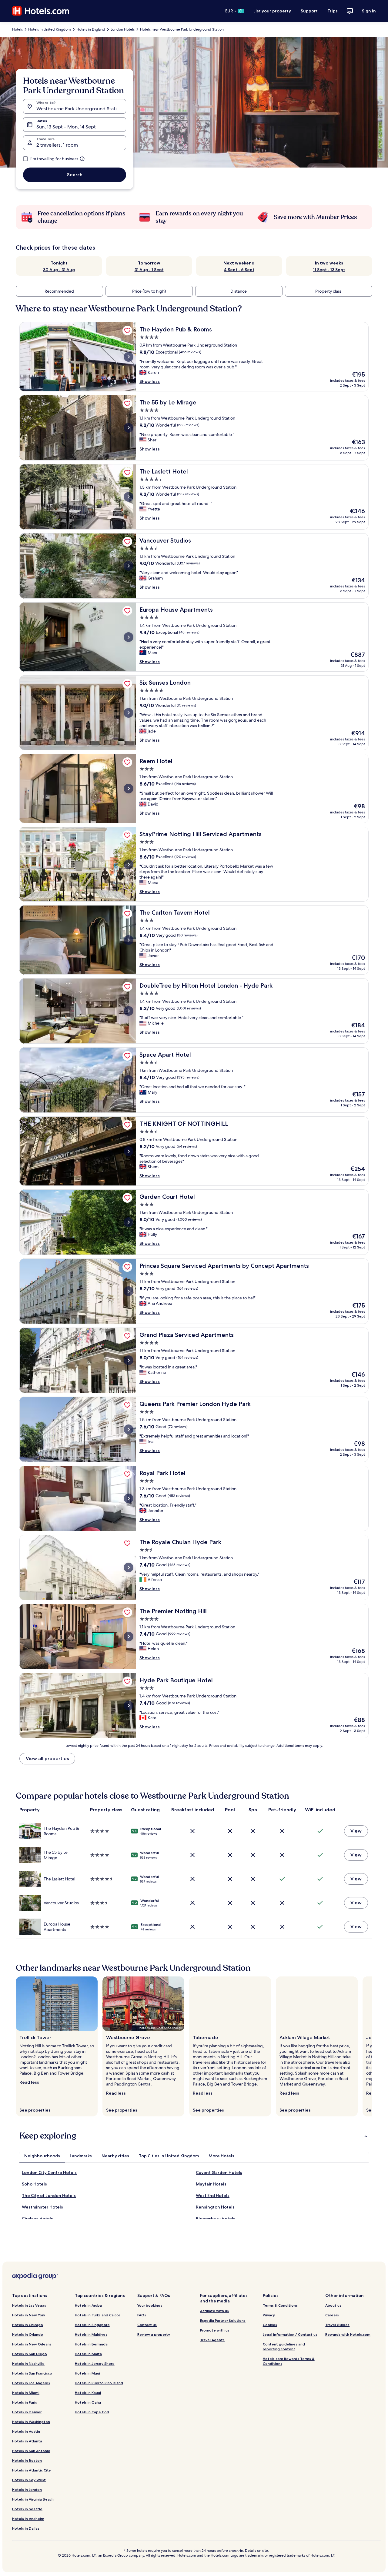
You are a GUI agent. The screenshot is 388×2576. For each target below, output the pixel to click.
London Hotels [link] (123, 29)
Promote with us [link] (215, 2330)
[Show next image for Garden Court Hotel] (129, 1222)
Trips (333, 11)
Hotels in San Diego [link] (30, 2354)
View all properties (47, 1758)
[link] (127, 331)
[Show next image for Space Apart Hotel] (129, 1080)
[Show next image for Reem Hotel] (129, 789)
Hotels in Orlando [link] (28, 2334)
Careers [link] (332, 2315)
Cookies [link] (270, 2325)
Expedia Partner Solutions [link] (223, 2320)
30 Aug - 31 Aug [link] (59, 270)
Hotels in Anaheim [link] (28, 2519)
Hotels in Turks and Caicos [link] (98, 2315)
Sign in (369, 11)
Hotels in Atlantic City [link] (32, 2470)
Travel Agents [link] (212, 2340)
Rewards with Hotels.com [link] (348, 2334)
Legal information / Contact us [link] (290, 2334)
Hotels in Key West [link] (29, 2480)
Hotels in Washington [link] (31, 2422)
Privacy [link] (269, 2315)
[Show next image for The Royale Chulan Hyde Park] (129, 1567)
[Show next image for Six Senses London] (129, 713)
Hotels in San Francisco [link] (32, 2373)
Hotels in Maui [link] (87, 2373)
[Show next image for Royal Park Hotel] (129, 1498)
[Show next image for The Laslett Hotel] (129, 497)
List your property (272, 11)
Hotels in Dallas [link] (26, 2528)
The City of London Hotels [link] (49, 2195)
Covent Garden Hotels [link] (219, 2172)
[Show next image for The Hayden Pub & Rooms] (129, 357)
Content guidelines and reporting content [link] (284, 2347)
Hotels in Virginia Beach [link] (33, 2499)
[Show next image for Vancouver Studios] (129, 566)
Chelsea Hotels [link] (37, 2219)
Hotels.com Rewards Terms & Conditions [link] (289, 2361)
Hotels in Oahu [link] (88, 2402)
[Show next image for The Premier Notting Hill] (129, 1637)
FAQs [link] (142, 2315)
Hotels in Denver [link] (27, 2412)
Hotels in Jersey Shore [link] (95, 2363)
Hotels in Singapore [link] (92, 2325)
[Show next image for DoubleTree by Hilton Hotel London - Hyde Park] (129, 1011)
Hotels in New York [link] (29, 2315)
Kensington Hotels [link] (215, 2207)
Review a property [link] (154, 2334)
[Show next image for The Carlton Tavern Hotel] (129, 940)
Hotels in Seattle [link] (27, 2509)
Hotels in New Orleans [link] (32, 2344)
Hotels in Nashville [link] (28, 2363)
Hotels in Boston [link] (27, 2460)
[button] (194, 2136)
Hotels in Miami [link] (26, 2393)
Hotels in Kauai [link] (88, 2393)
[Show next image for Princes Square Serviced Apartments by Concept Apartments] (129, 1291)
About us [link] (333, 2305)
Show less (150, 381)
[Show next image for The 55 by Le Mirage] (129, 428)
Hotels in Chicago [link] (28, 2325)
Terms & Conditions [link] (280, 2305)
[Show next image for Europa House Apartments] (129, 637)
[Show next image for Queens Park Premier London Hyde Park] (129, 1429)
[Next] (372, 2046)
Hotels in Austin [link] (26, 2431)
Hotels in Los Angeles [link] (31, 2383)
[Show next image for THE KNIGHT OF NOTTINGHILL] (129, 1151)
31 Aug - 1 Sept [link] (149, 270)
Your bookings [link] (150, 2305)
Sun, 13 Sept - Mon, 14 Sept (66, 127)
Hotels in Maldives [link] (91, 2334)
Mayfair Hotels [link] (211, 2184)
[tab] (42, 2156)
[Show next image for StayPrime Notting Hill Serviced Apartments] (129, 864)
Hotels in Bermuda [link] (91, 2344)
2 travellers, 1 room (57, 145)
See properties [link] (35, 2110)
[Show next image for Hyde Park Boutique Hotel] (129, 1706)
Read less (29, 2082)
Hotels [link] (17, 29)
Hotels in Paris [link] (25, 2402)
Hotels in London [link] (27, 2490)
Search (75, 175)
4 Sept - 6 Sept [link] (239, 270)
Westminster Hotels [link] (42, 2207)
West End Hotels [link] (213, 2195)
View (356, 1831)
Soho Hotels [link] (34, 2184)
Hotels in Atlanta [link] (27, 2441)
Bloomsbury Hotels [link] (216, 2219)
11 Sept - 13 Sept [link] (329, 270)
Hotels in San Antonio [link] (31, 2451)
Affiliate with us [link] (214, 2311)
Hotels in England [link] (91, 29)
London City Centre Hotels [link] (49, 2172)
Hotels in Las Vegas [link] (29, 2305)
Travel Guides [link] (337, 2325)
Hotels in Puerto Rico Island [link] (99, 2383)
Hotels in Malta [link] (88, 2354)
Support (309, 11)
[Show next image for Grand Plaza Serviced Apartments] (129, 1360)
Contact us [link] (147, 2325)
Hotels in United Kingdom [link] (50, 29)
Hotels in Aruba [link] (88, 2305)
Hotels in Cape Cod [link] (92, 2412)
